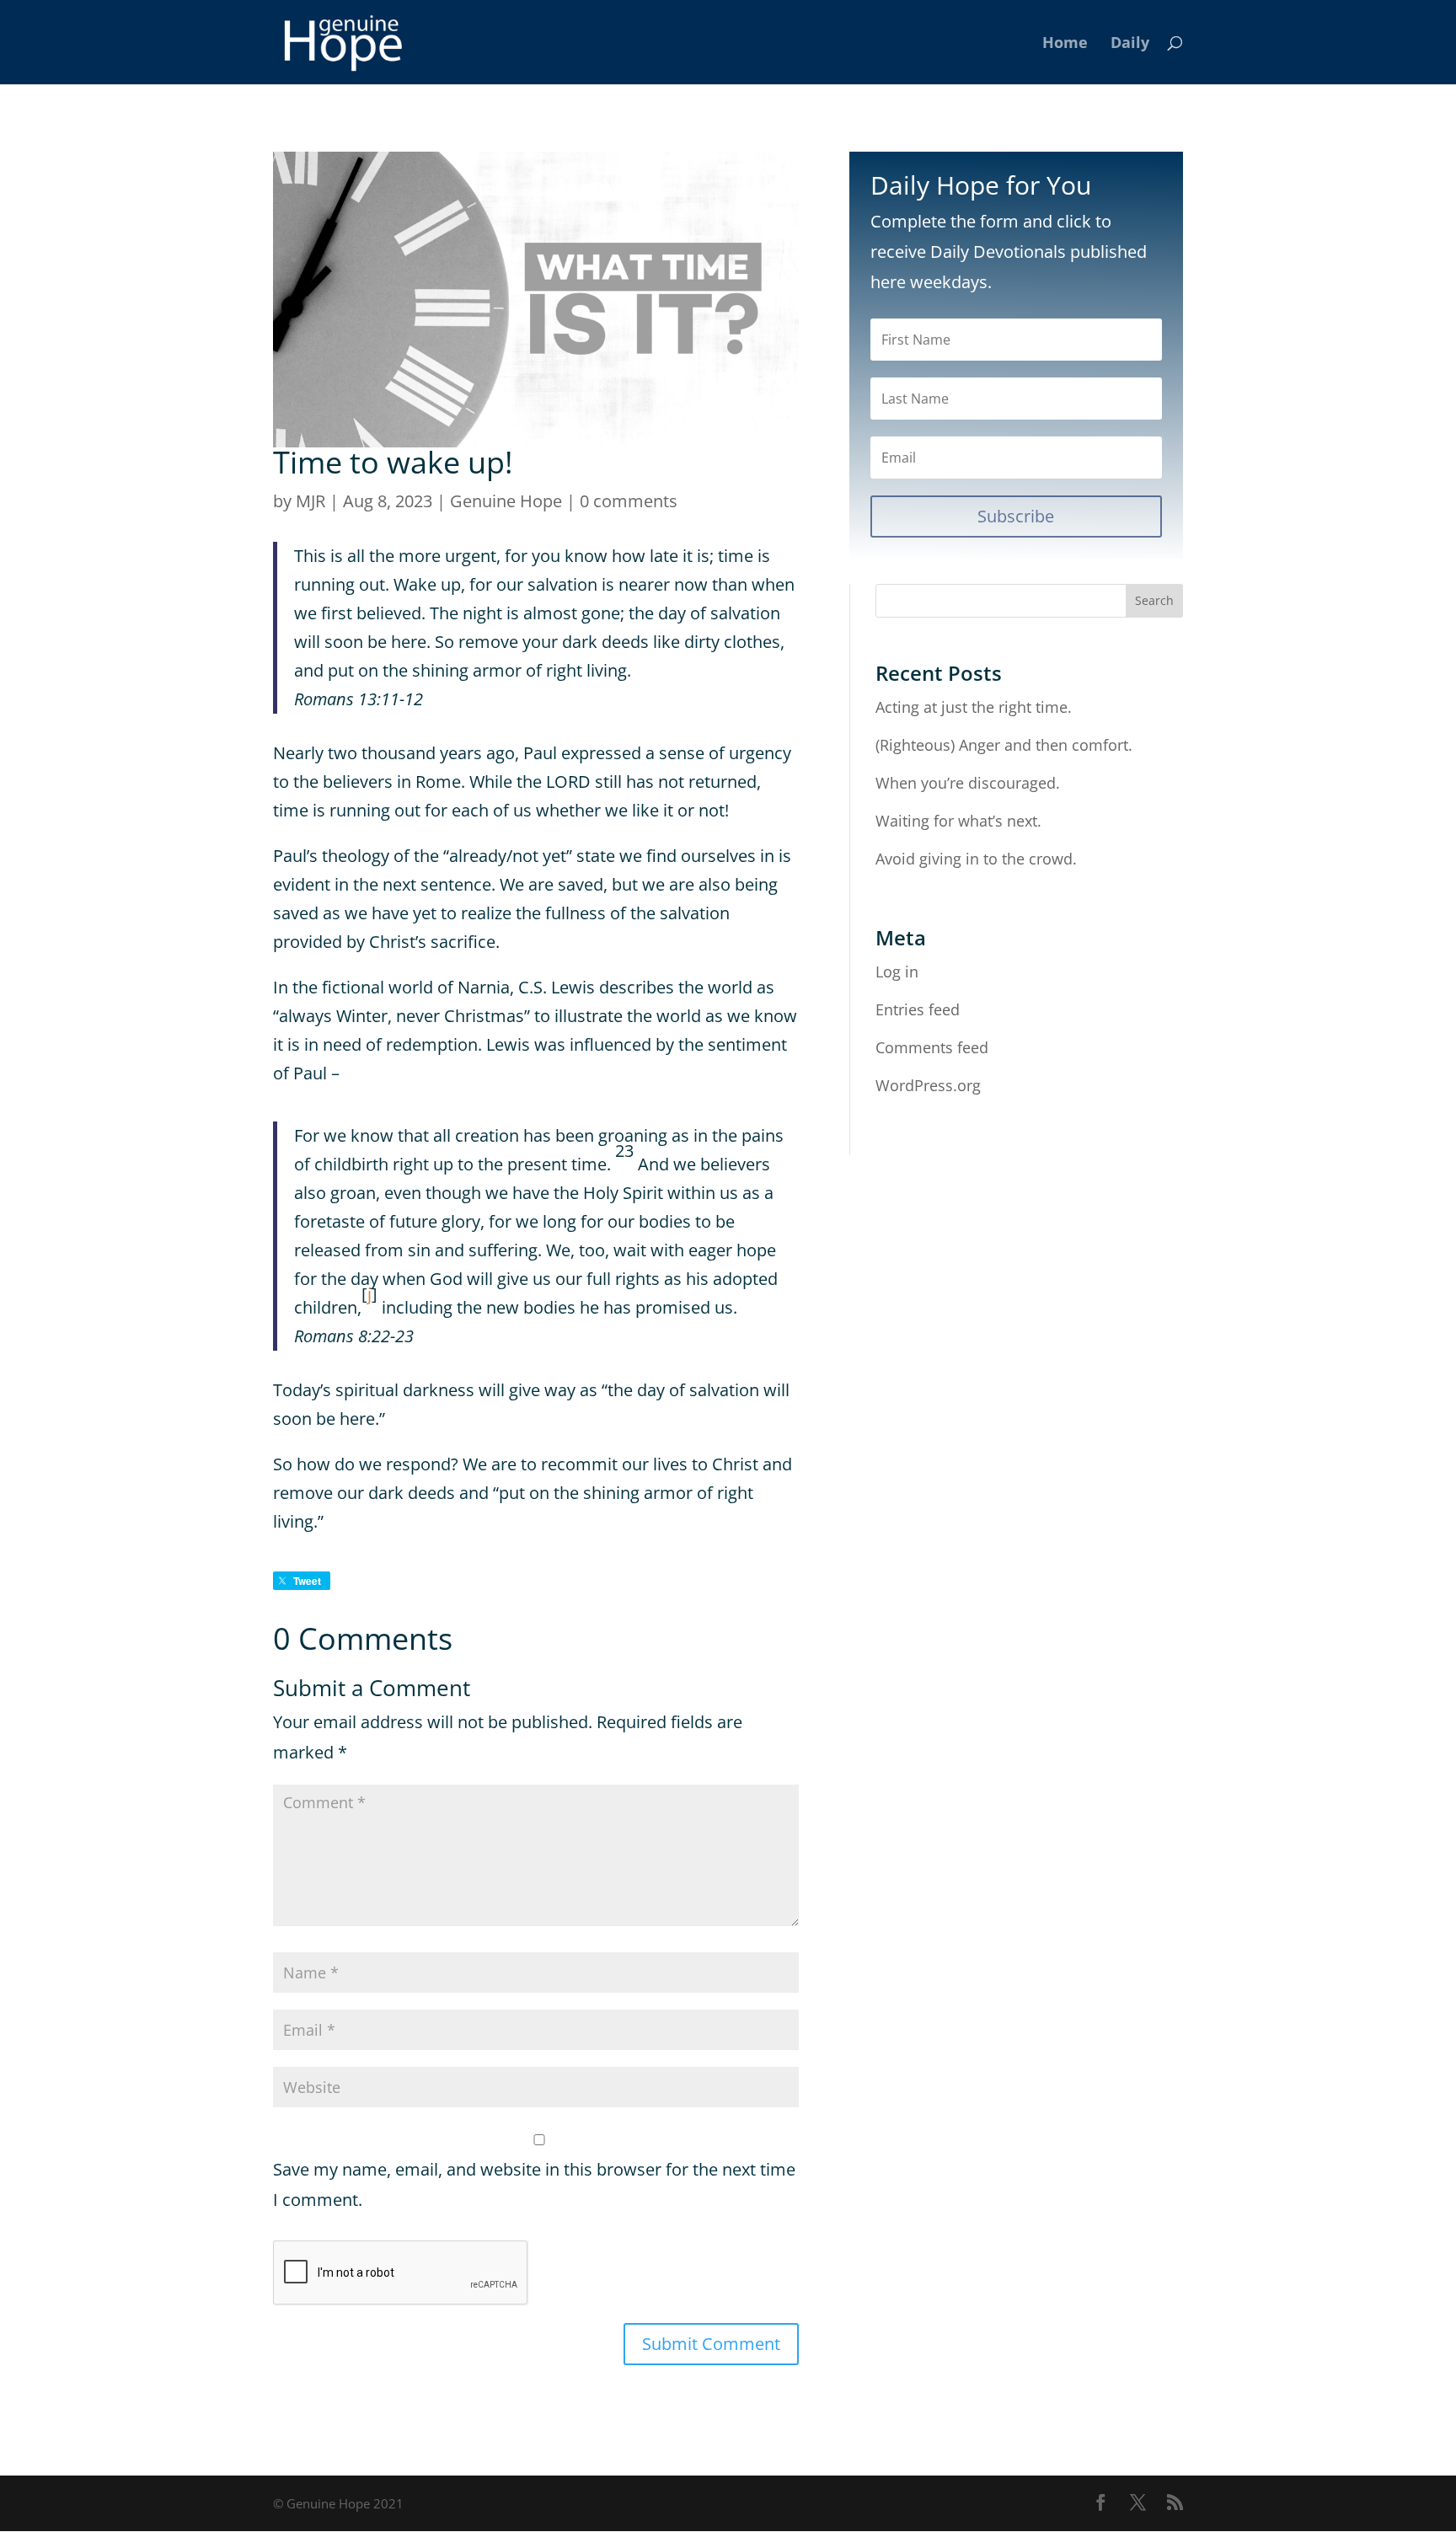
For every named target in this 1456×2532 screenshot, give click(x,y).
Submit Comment (711, 2344)
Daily (1130, 44)
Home (1065, 44)
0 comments (629, 501)
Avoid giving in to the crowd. (976, 859)
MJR (310, 501)
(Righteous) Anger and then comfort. (1004, 745)
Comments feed (932, 1047)
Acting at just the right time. (974, 707)
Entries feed (918, 1009)
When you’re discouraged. (968, 783)
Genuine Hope (506, 501)
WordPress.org (928, 1085)
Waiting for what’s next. (958, 821)
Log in (897, 972)
